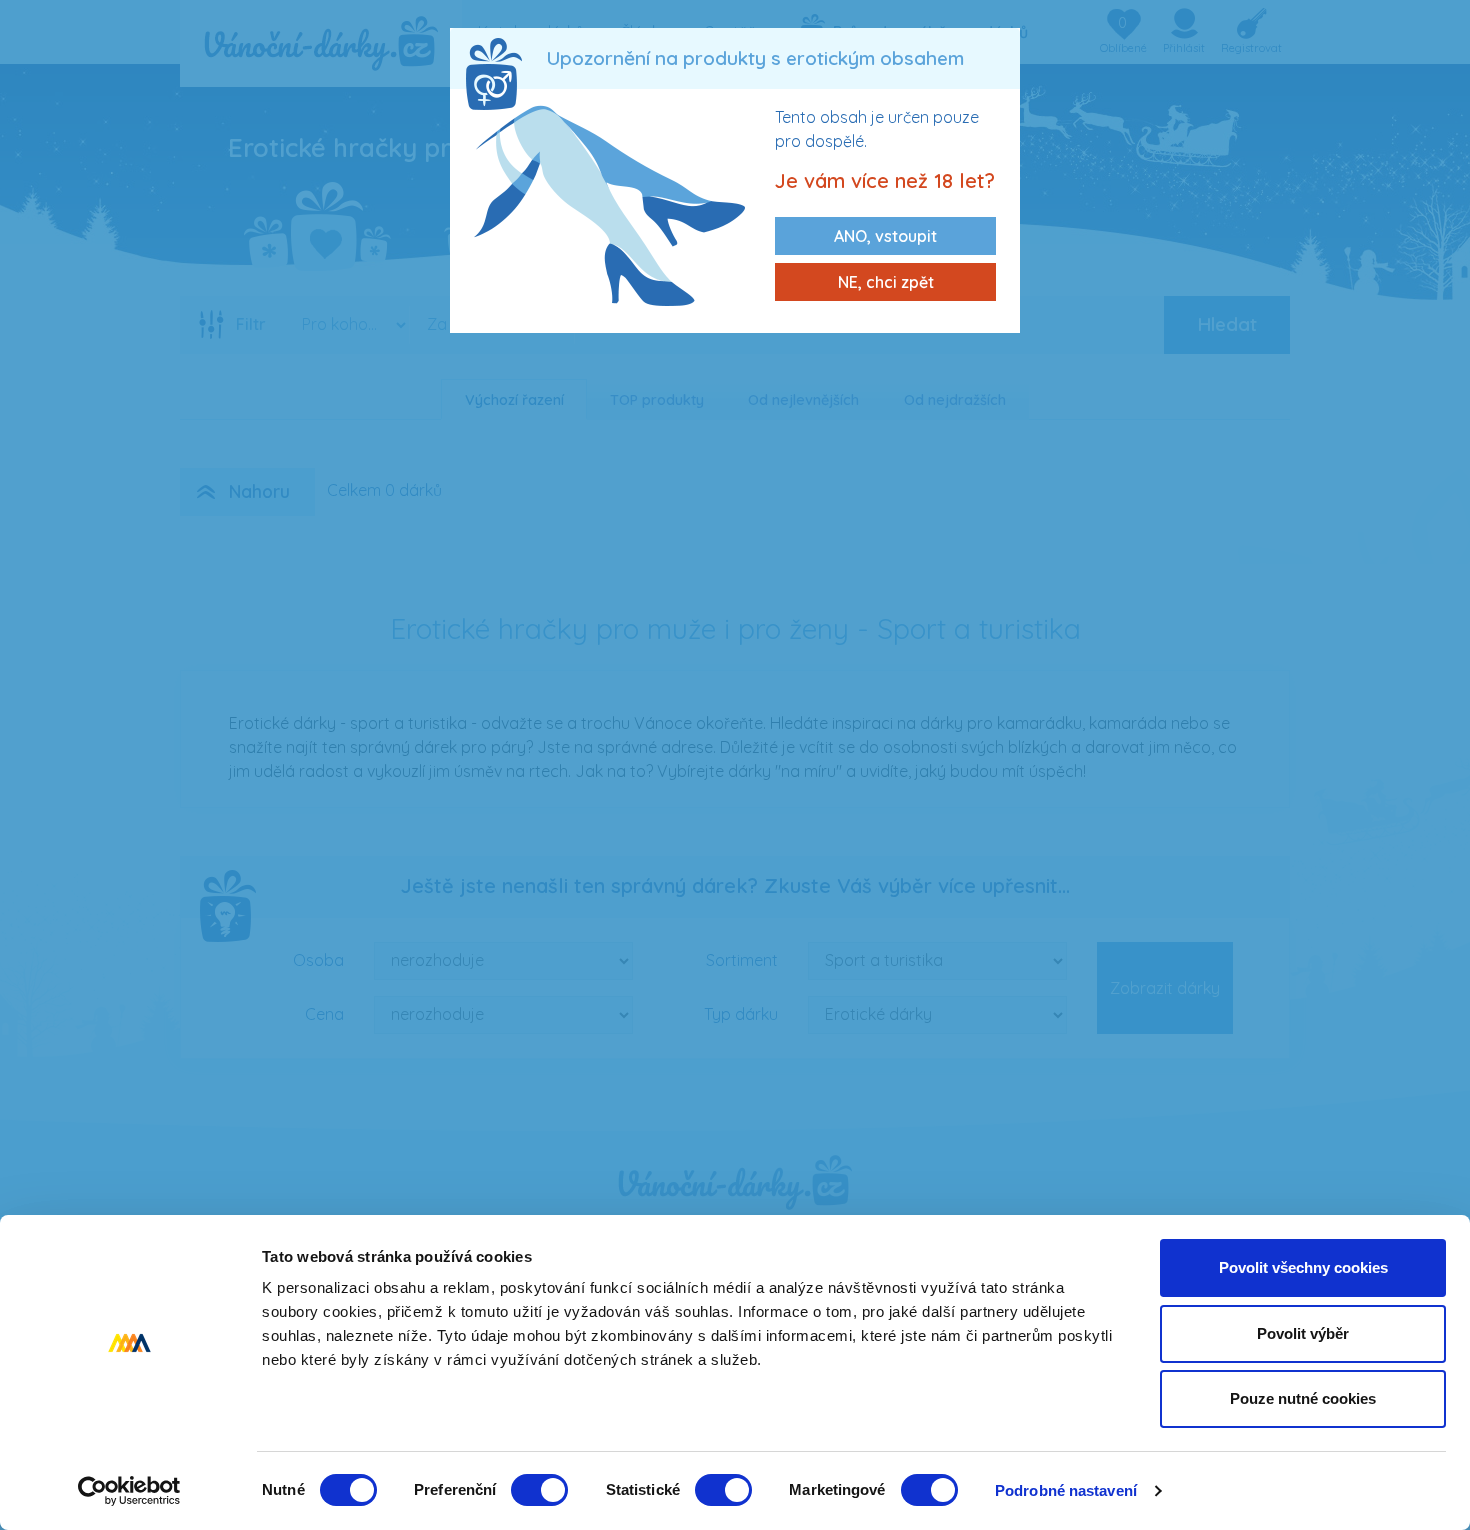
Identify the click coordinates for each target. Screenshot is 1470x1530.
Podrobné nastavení (1066, 1490)
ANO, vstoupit (885, 236)
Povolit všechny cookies (1303, 1267)
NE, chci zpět (886, 282)
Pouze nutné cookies (1303, 1398)
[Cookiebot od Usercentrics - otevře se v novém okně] (129, 1491)
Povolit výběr (1303, 1333)
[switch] (539, 1490)
